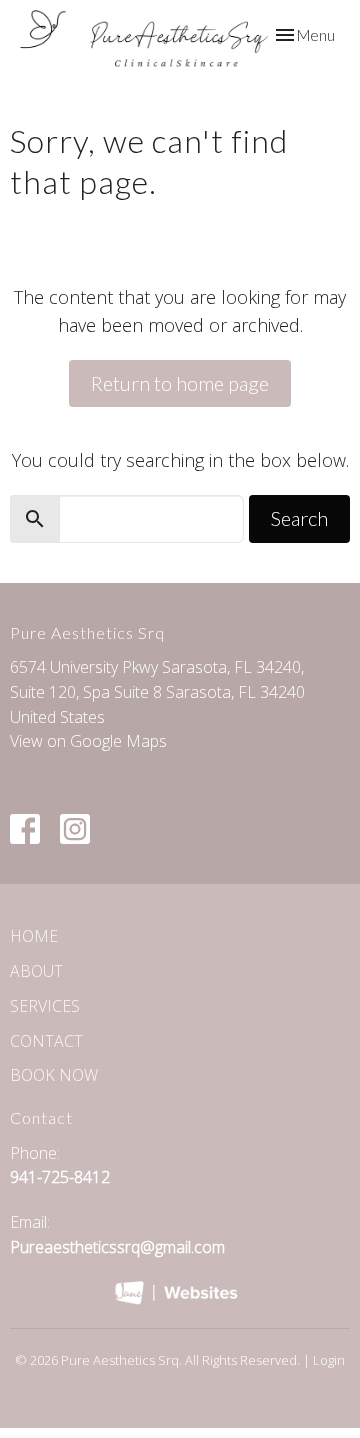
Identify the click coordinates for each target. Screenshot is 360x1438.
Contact (46, 1041)
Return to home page (180, 383)
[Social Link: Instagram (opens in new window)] (75, 829)
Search (299, 518)
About (36, 971)
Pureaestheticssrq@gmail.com (117, 1247)
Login (329, 1360)
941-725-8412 (60, 1177)
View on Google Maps (88, 741)
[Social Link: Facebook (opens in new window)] (25, 829)
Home (34, 936)
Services (45, 1006)
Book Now (54, 1075)
